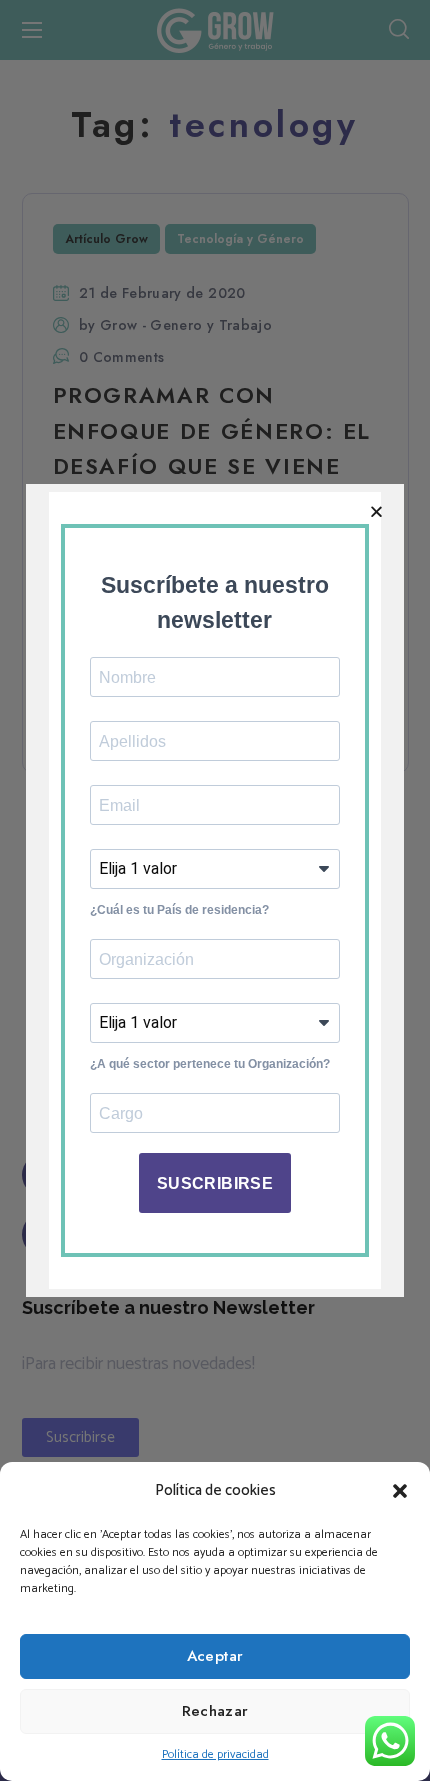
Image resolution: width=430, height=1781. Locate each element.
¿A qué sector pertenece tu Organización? (210, 1064)
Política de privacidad (215, 1754)
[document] (215, 890)
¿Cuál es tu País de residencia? (179, 910)
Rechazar (215, 1711)
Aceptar (215, 1656)
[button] (400, 1491)
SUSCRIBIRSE (215, 1183)
